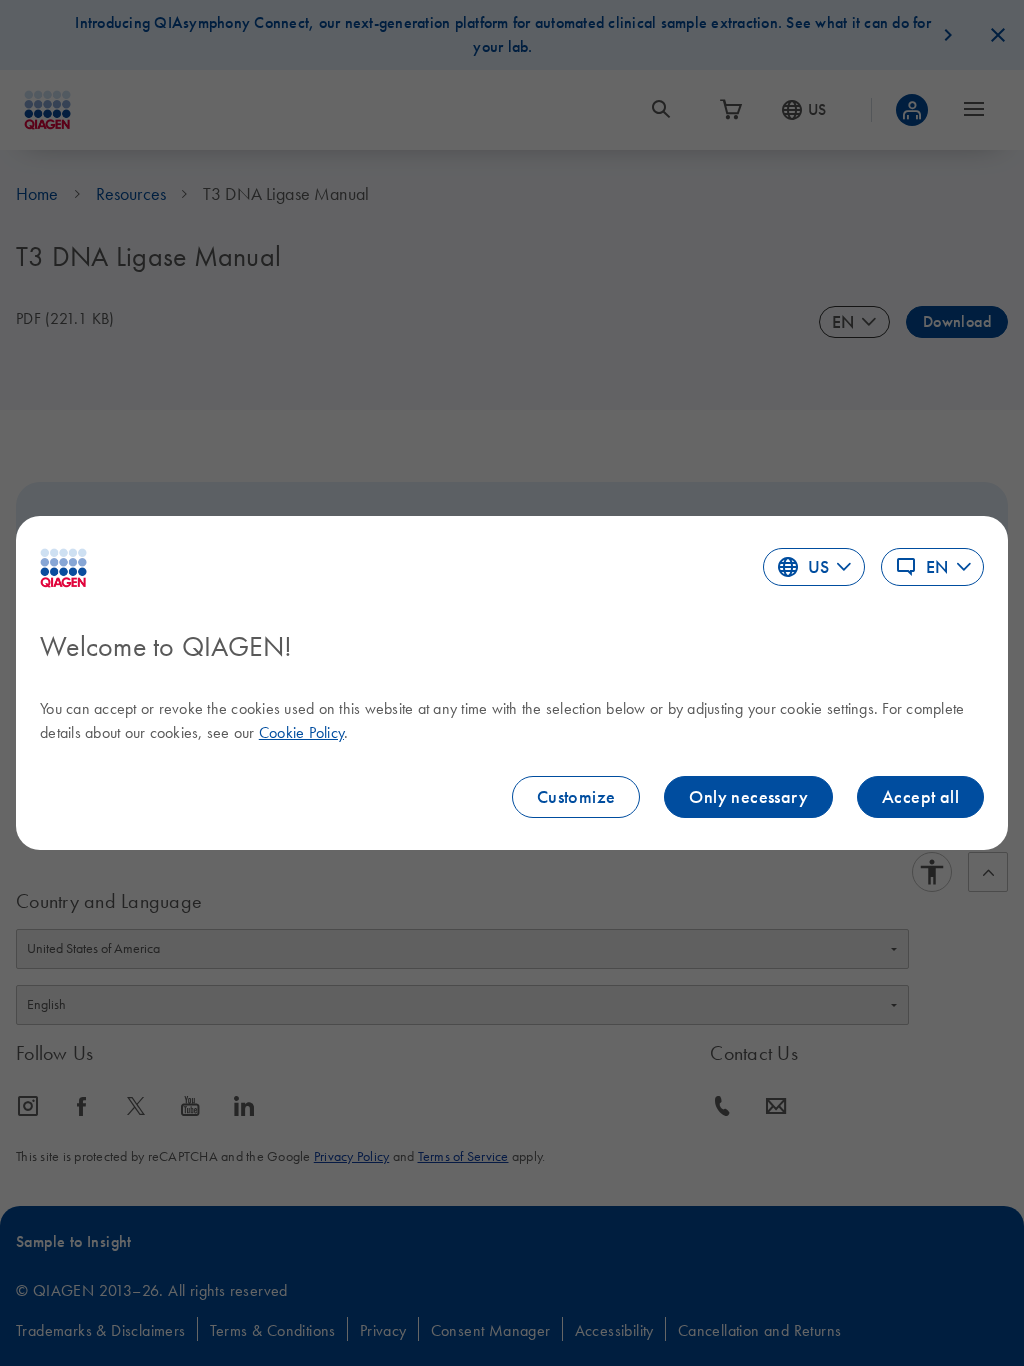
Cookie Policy (301, 732)
